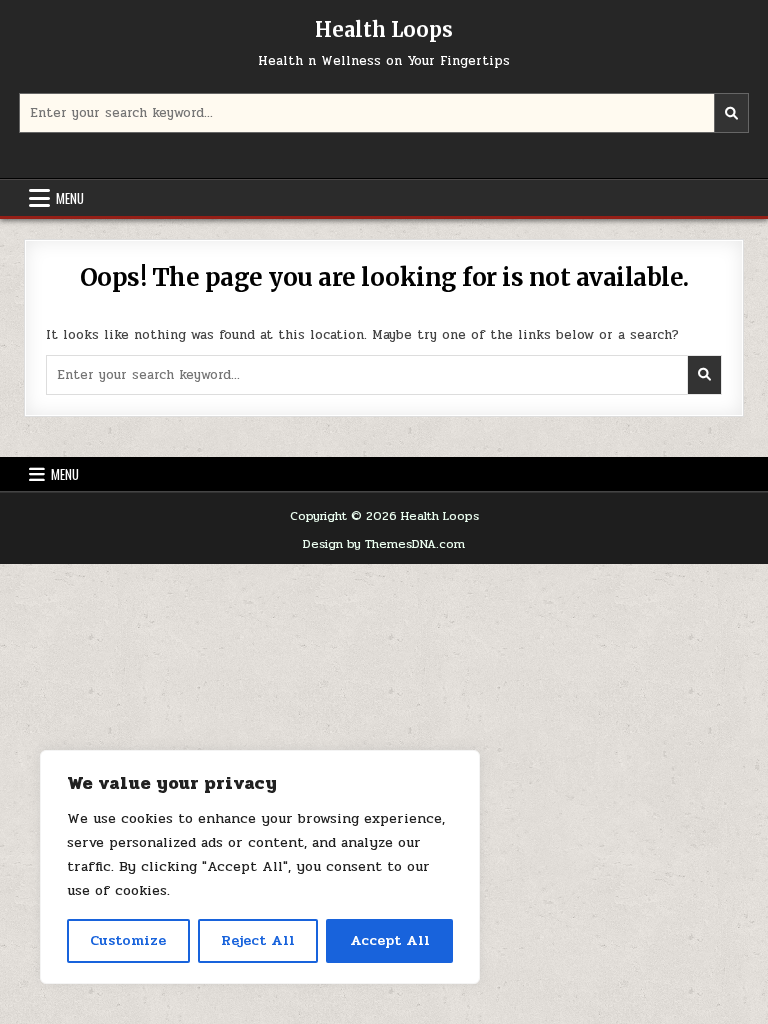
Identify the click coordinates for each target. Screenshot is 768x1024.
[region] (260, 867)
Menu (70, 198)
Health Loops (384, 29)
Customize (128, 940)
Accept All (390, 940)
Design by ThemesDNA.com (384, 544)
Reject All (258, 940)
